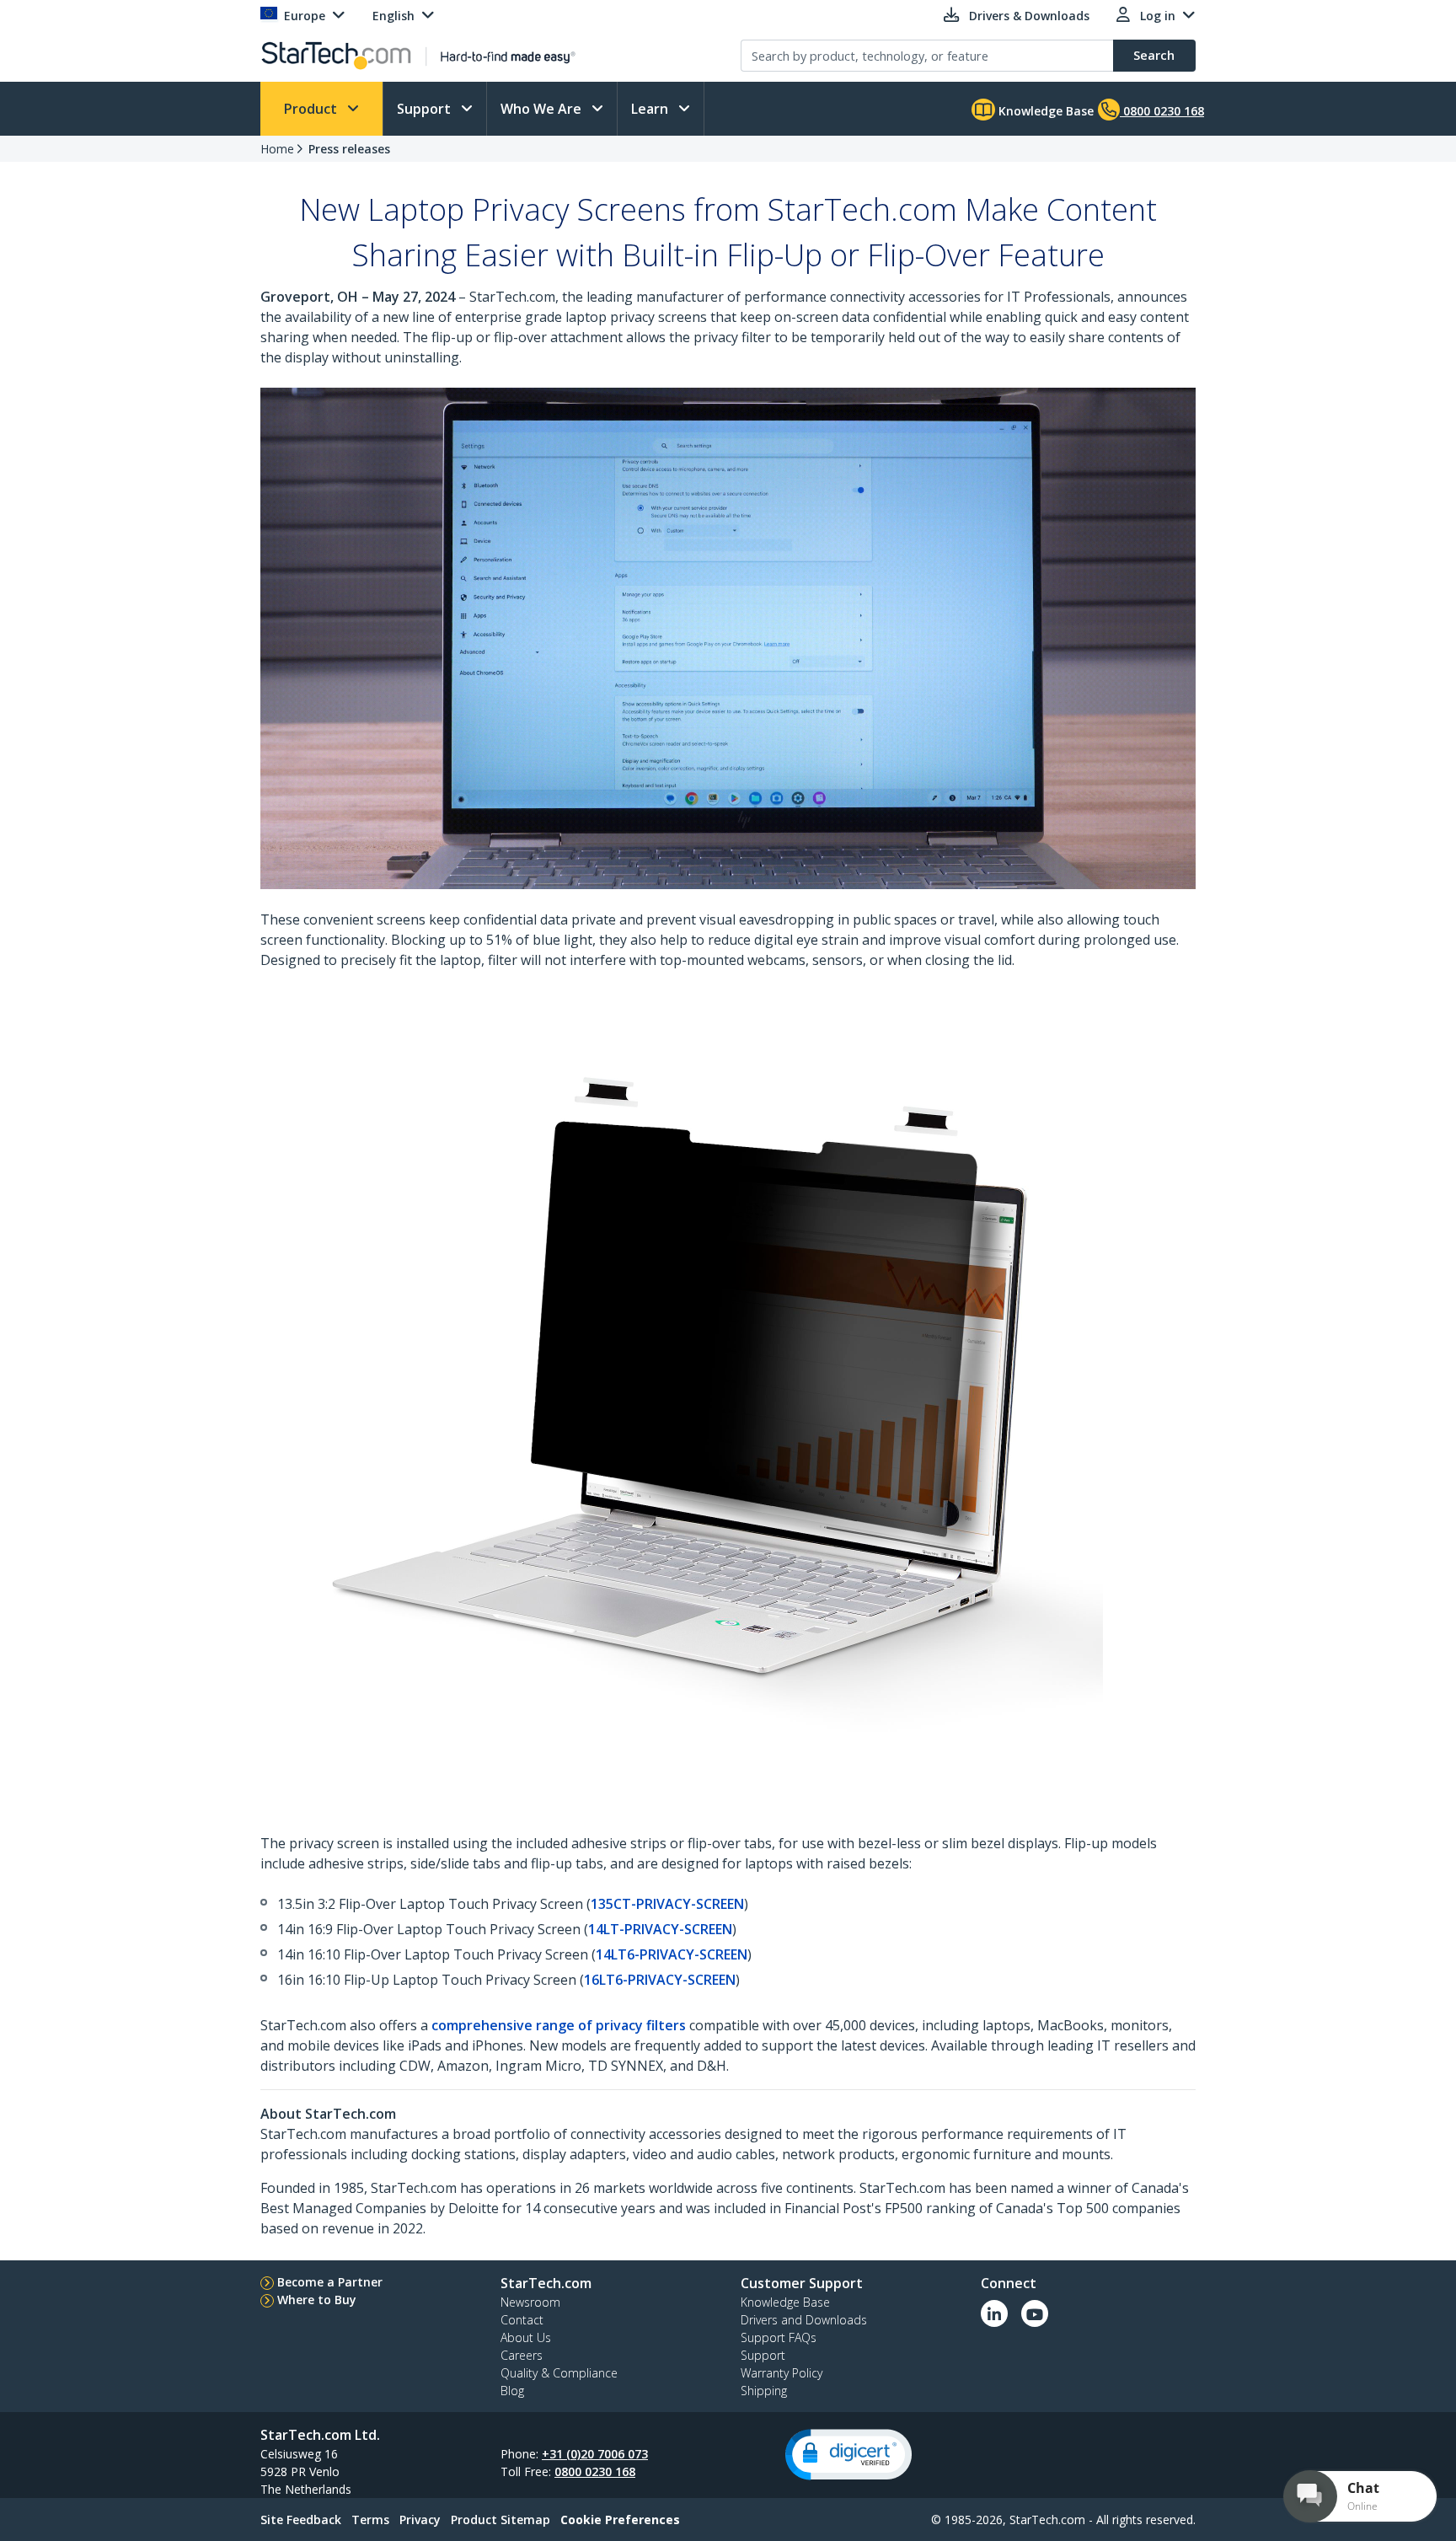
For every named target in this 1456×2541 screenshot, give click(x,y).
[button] (848, 2455)
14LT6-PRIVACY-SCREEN (672, 1954)
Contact (522, 2320)
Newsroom (530, 2302)
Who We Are (543, 109)
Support (426, 109)
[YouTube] (1035, 2313)
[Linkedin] (994, 2313)
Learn (651, 109)
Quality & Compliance (559, 2373)
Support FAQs (779, 2337)
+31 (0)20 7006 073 (595, 2454)
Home (277, 149)
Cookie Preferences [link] (620, 2520)
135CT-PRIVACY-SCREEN (667, 1904)
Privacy (420, 2520)
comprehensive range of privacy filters (559, 2025)
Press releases (349, 149)
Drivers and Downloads (804, 2320)
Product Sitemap (500, 2520)
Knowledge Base (1044, 111)
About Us (526, 2337)
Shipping (764, 2391)
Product (312, 109)
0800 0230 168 (595, 2471)
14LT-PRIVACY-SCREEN (660, 1929)
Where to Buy (317, 2300)
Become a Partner (330, 2282)
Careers (522, 2355)
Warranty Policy (782, 2373)
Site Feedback (301, 2520)
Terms (370, 2520)
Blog (512, 2391)
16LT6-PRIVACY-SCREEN (660, 1980)
